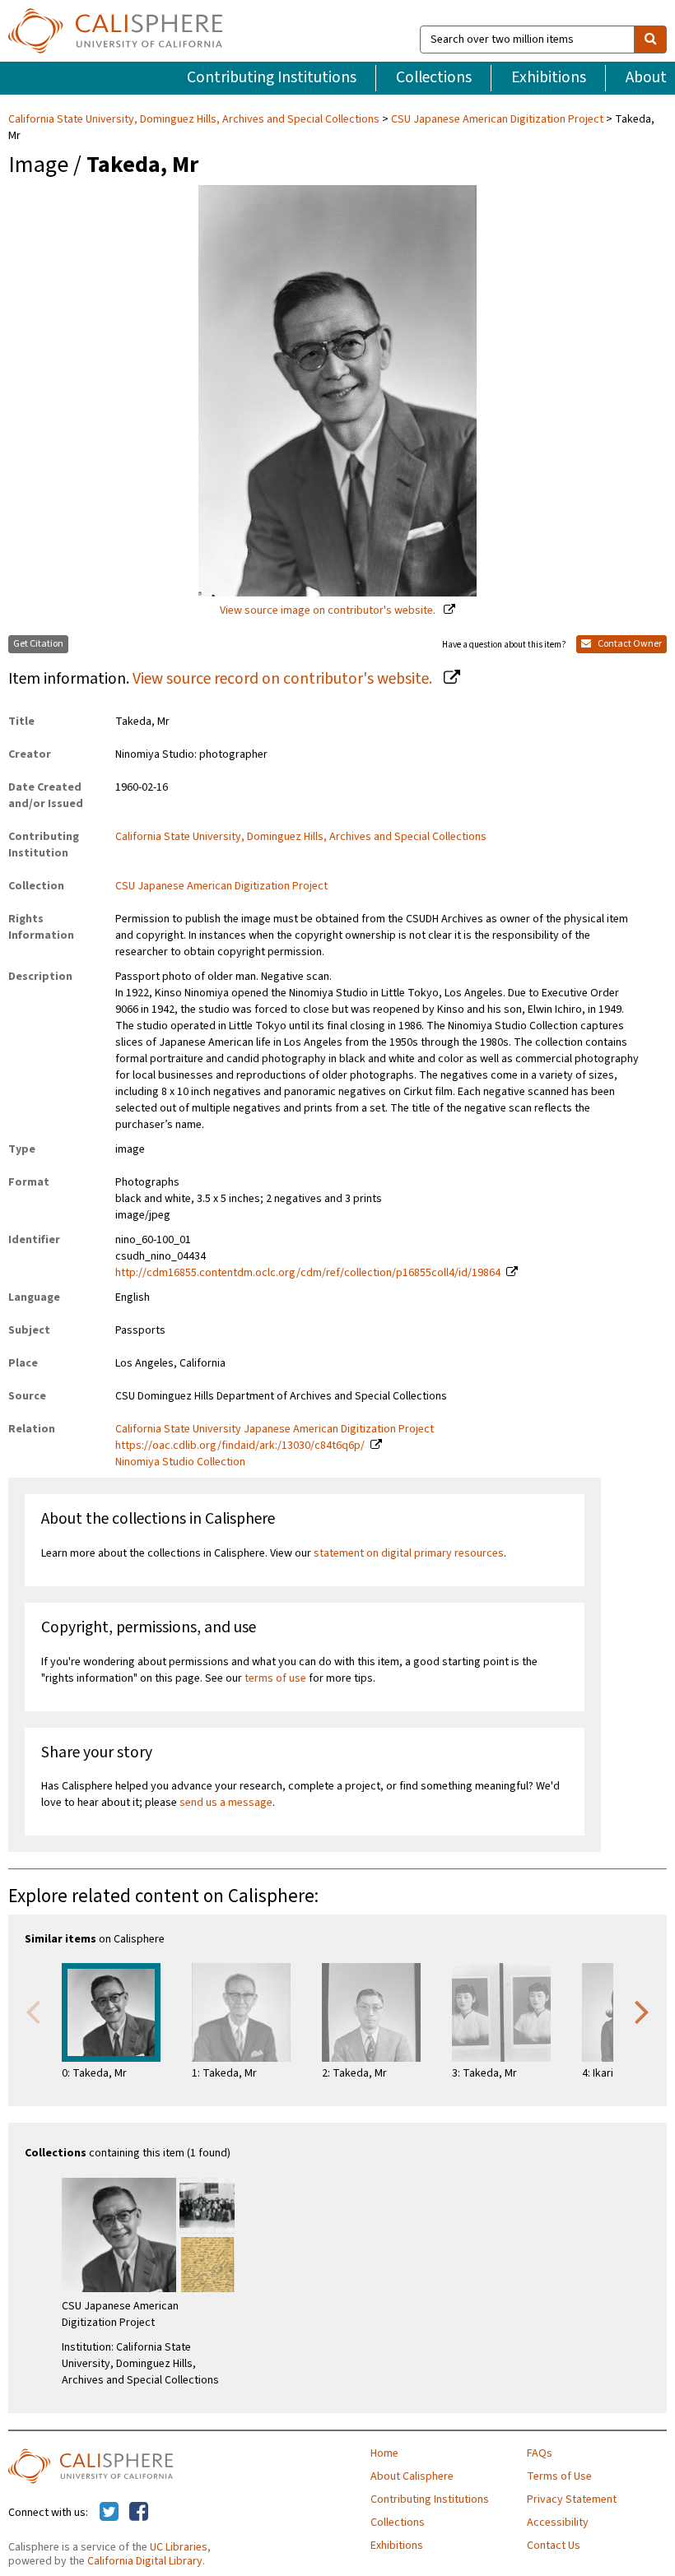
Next (642, 2011)
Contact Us (554, 2546)
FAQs (540, 2453)
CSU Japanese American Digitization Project (497, 119)
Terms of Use (559, 2476)
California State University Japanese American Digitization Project (275, 1429)
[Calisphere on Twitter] (109, 2513)
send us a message (226, 1803)
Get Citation (38, 644)
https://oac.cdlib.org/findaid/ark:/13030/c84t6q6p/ (240, 1446)
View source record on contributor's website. (284, 679)
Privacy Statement (572, 2499)
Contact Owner (629, 644)
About (646, 77)
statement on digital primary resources (409, 1553)
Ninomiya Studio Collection (180, 1462)
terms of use (275, 1678)
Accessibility (558, 2523)
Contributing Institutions (272, 77)
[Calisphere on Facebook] (139, 2513)
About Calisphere (412, 2476)
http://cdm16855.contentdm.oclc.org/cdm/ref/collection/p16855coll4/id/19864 (308, 1273)
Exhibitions (549, 77)
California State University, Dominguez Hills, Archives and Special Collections (195, 119)
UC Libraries (179, 2547)
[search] (650, 39)
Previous (33, 2011)
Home (384, 2453)
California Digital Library (145, 2561)
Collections (434, 77)
